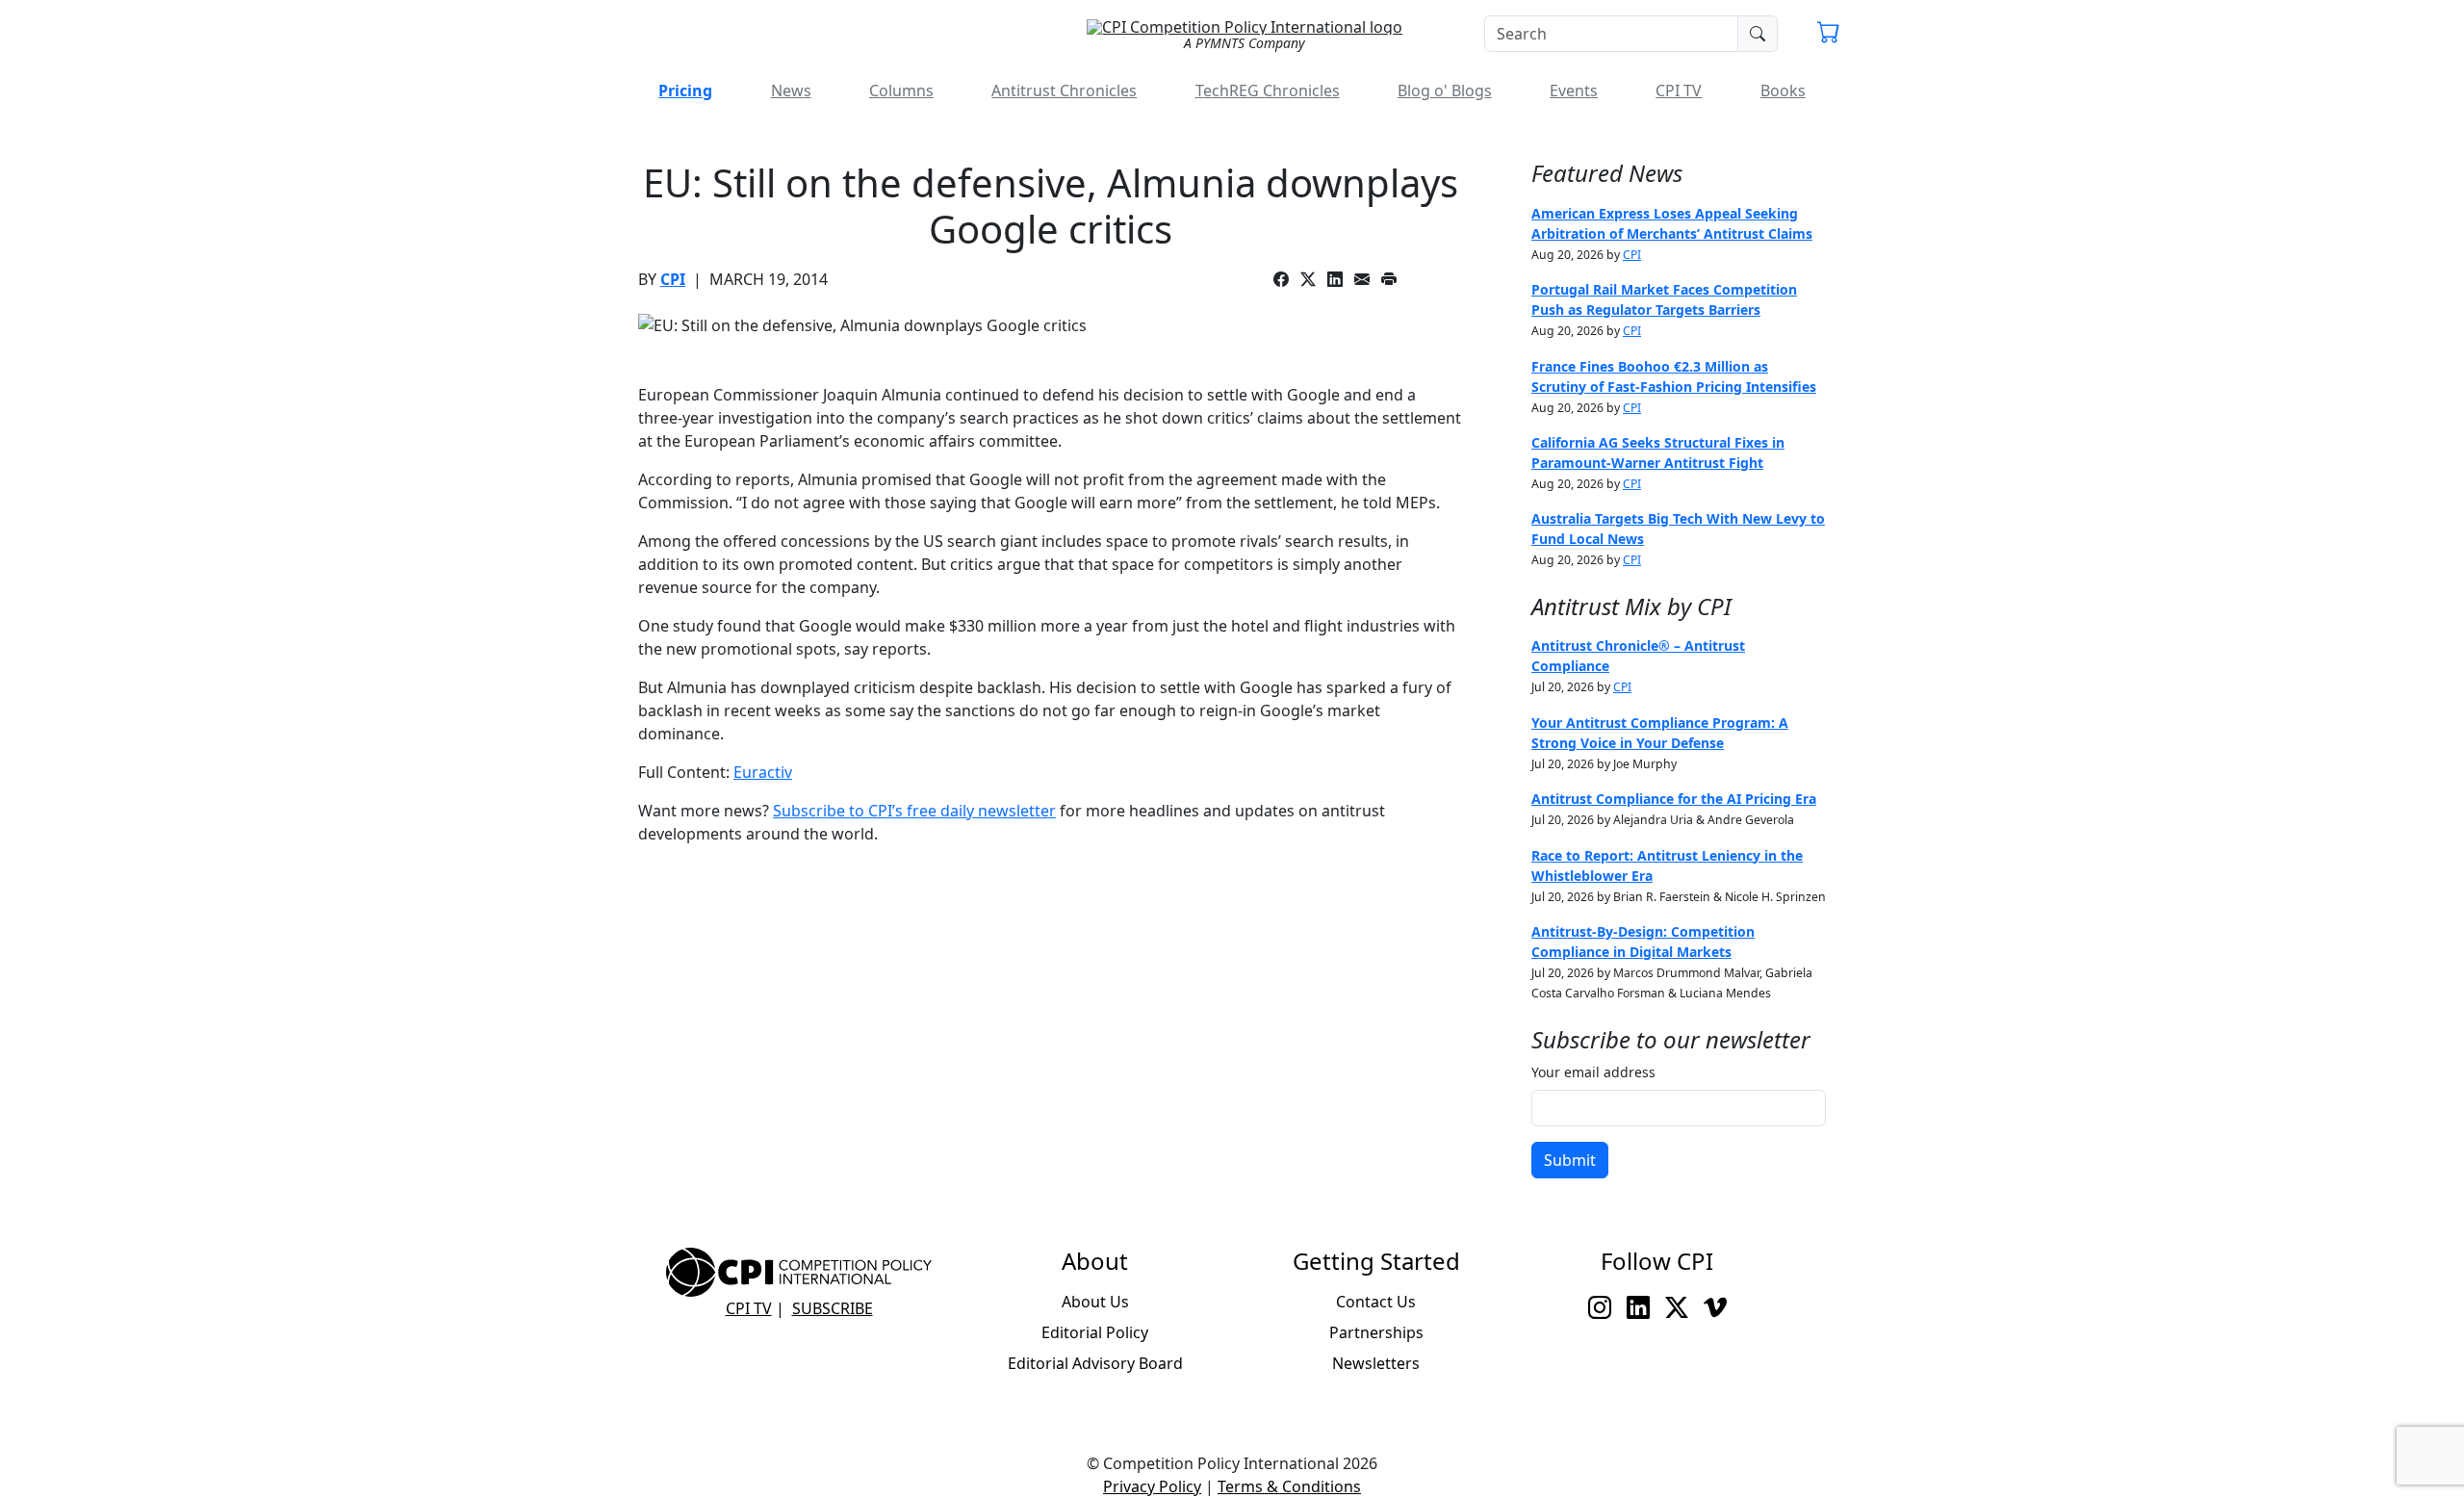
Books (1783, 90)
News (791, 90)
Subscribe (833, 1308)
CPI (673, 279)
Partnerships (1376, 1332)
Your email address (1593, 1072)
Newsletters (1376, 1363)
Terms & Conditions (1289, 1486)
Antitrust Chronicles (1064, 90)
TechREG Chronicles (1268, 90)
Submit (1570, 1160)
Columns (901, 90)
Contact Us (1376, 1302)
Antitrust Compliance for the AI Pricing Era (1674, 799)
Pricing (685, 90)
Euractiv (763, 772)
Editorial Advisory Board (1095, 1363)
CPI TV (1679, 90)
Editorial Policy (1095, 1332)
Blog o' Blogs (1445, 90)
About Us (1095, 1302)
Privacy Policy (1152, 1486)
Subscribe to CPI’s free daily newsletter (914, 811)
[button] (1829, 35)
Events (1574, 90)
